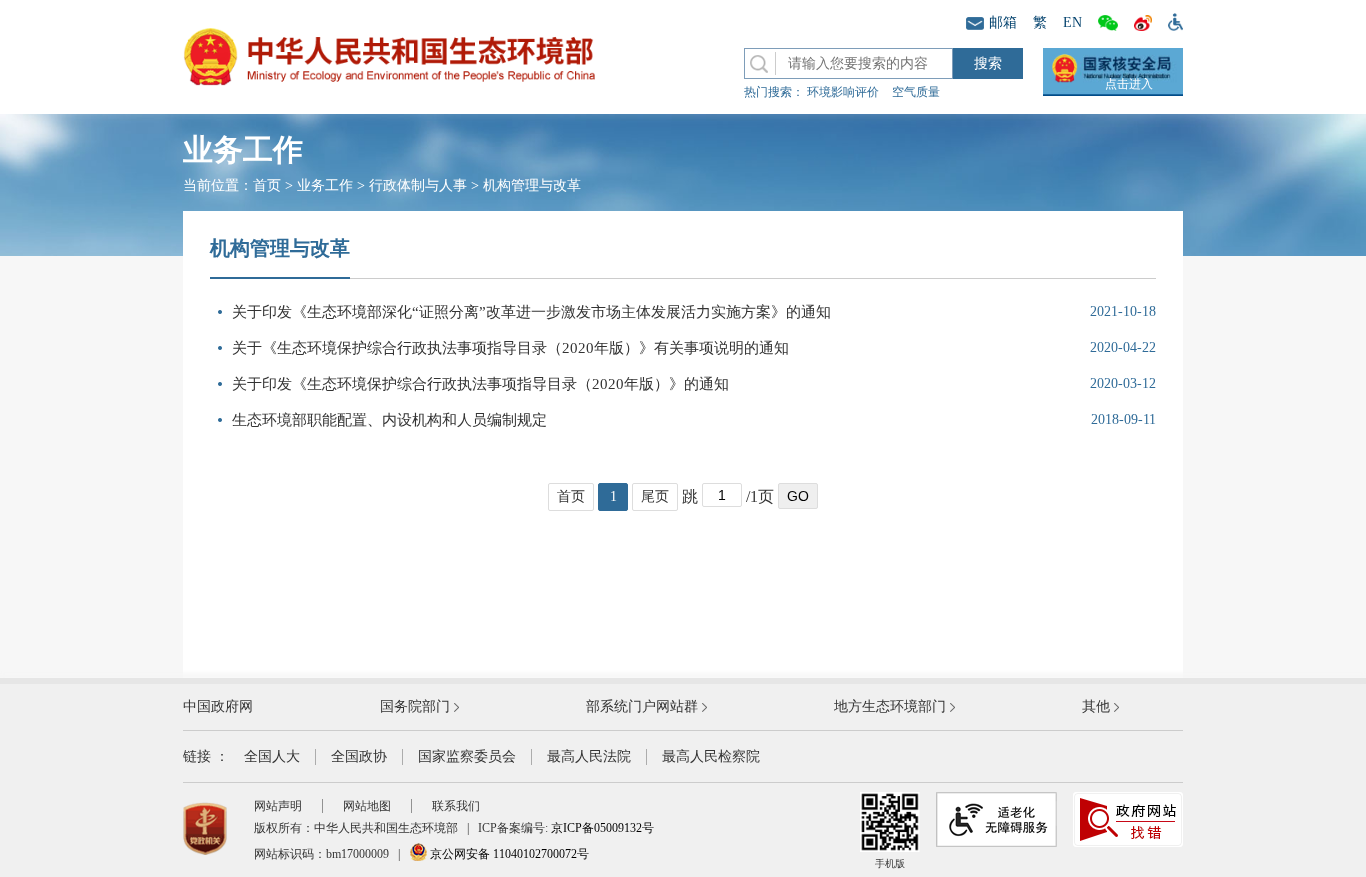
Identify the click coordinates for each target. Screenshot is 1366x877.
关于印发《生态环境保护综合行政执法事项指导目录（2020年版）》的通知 (480, 384)
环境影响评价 (843, 92)
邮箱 (1003, 22)
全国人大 (272, 756)
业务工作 (325, 185)
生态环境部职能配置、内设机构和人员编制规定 (389, 420)
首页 (267, 185)
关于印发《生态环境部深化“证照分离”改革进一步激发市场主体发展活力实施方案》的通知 (531, 312)
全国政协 (359, 756)
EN (1072, 22)
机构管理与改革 (532, 185)
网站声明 (278, 806)
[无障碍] (1171, 21)
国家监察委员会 (467, 756)
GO (798, 496)
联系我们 (456, 806)
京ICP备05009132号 (602, 828)
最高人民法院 (589, 756)
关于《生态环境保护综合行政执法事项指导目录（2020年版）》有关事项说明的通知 (510, 348)
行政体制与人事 (418, 185)
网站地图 (367, 806)
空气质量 (916, 92)
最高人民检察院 (711, 756)
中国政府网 (218, 706)
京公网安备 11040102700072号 (508, 854)
